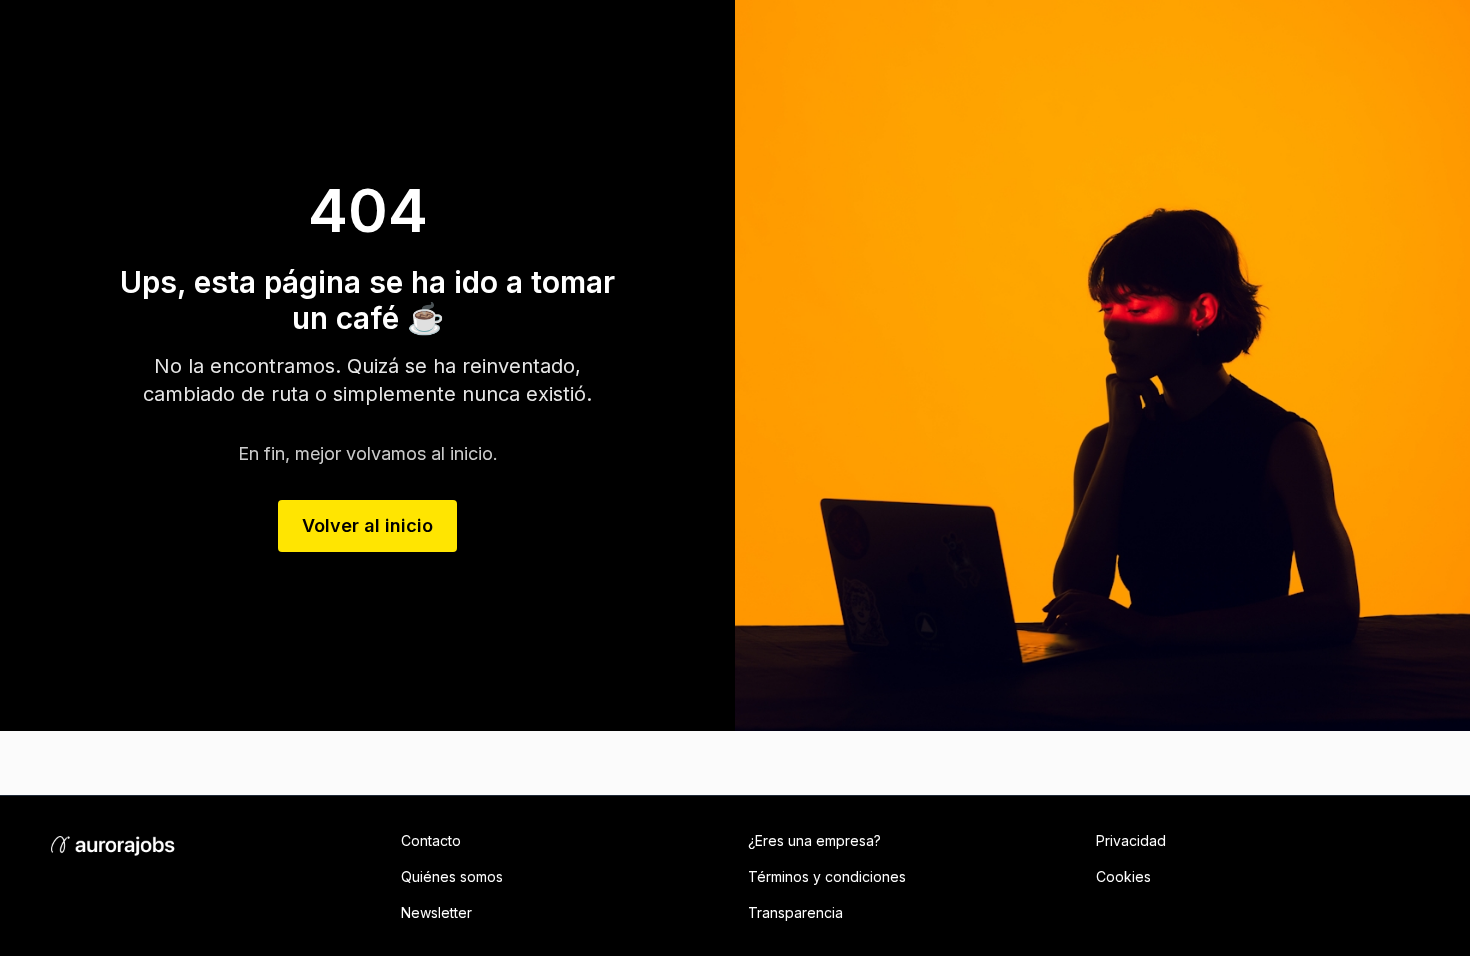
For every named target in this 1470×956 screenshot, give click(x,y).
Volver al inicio (367, 525)
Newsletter (436, 912)
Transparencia (795, 912)
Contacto (431, 840)
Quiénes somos (452, 876)
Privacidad (1131, 840)
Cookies (1123, 876)
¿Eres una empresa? (814, 840)
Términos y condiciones (827, 876)
